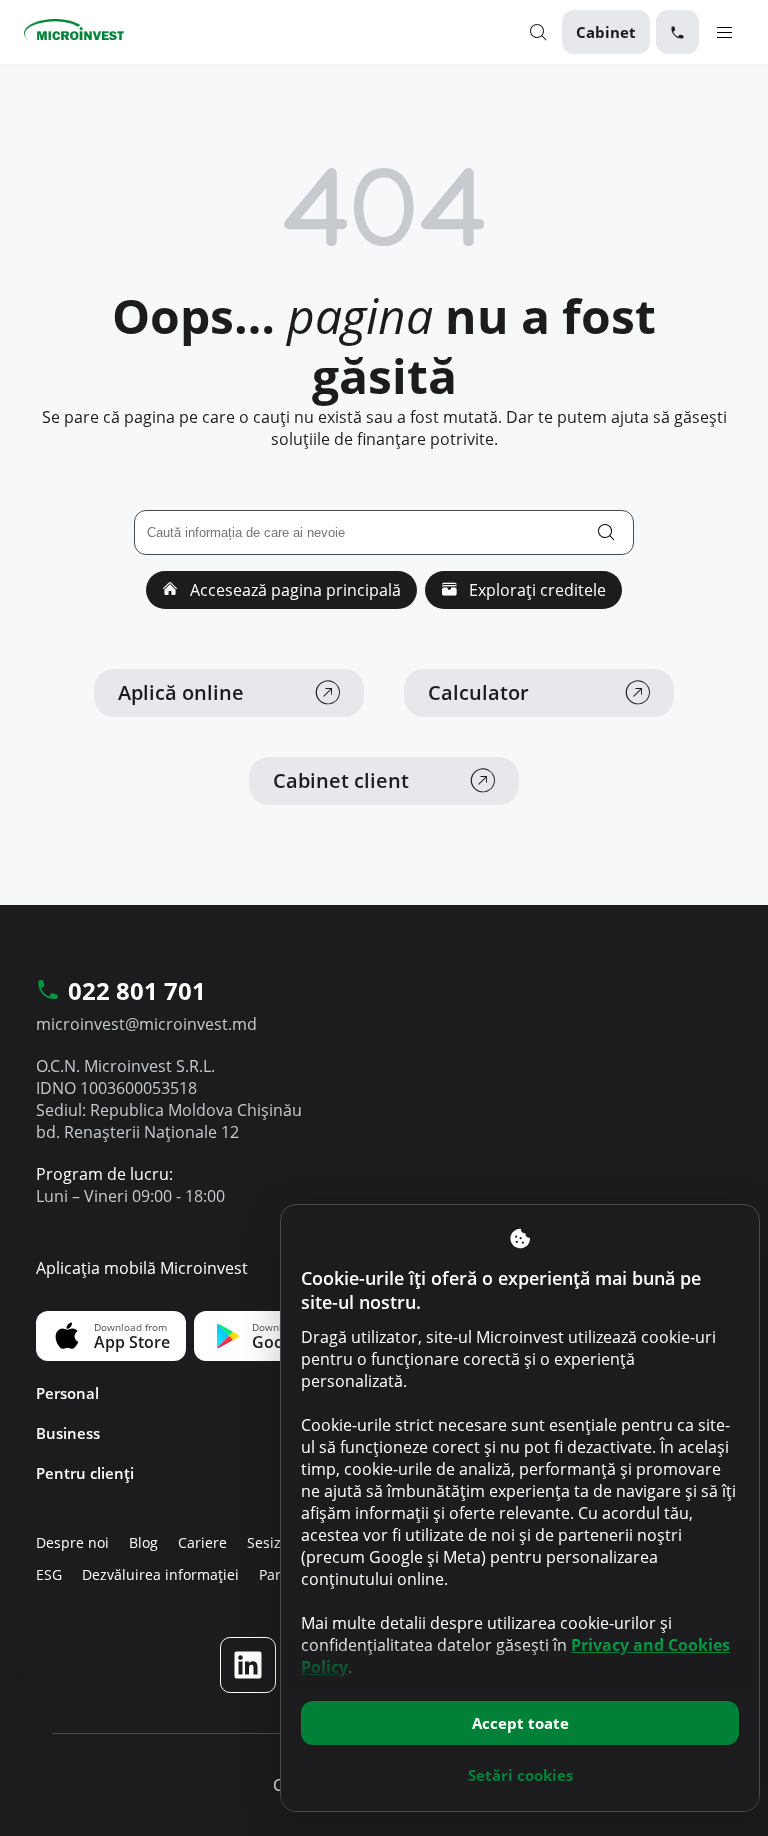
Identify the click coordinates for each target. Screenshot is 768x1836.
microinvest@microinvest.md (146, 1024)
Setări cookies (520, 1775)
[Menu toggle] (724, 31)
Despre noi (72, 1542)
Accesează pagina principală (293, 590)
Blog (143, 1542)
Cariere (202, 1542)
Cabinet (606, 32)
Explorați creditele (535, 590)
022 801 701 (137, 992)
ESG (49, 1574)
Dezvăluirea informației (160, 1574)
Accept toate (520, 1723)
